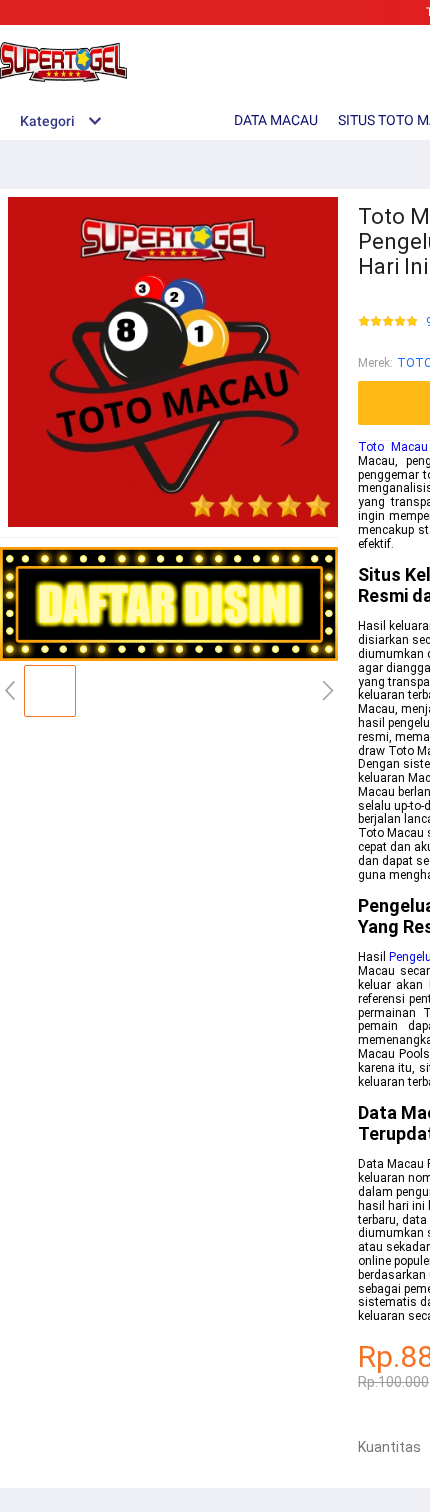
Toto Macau (393, 447)
